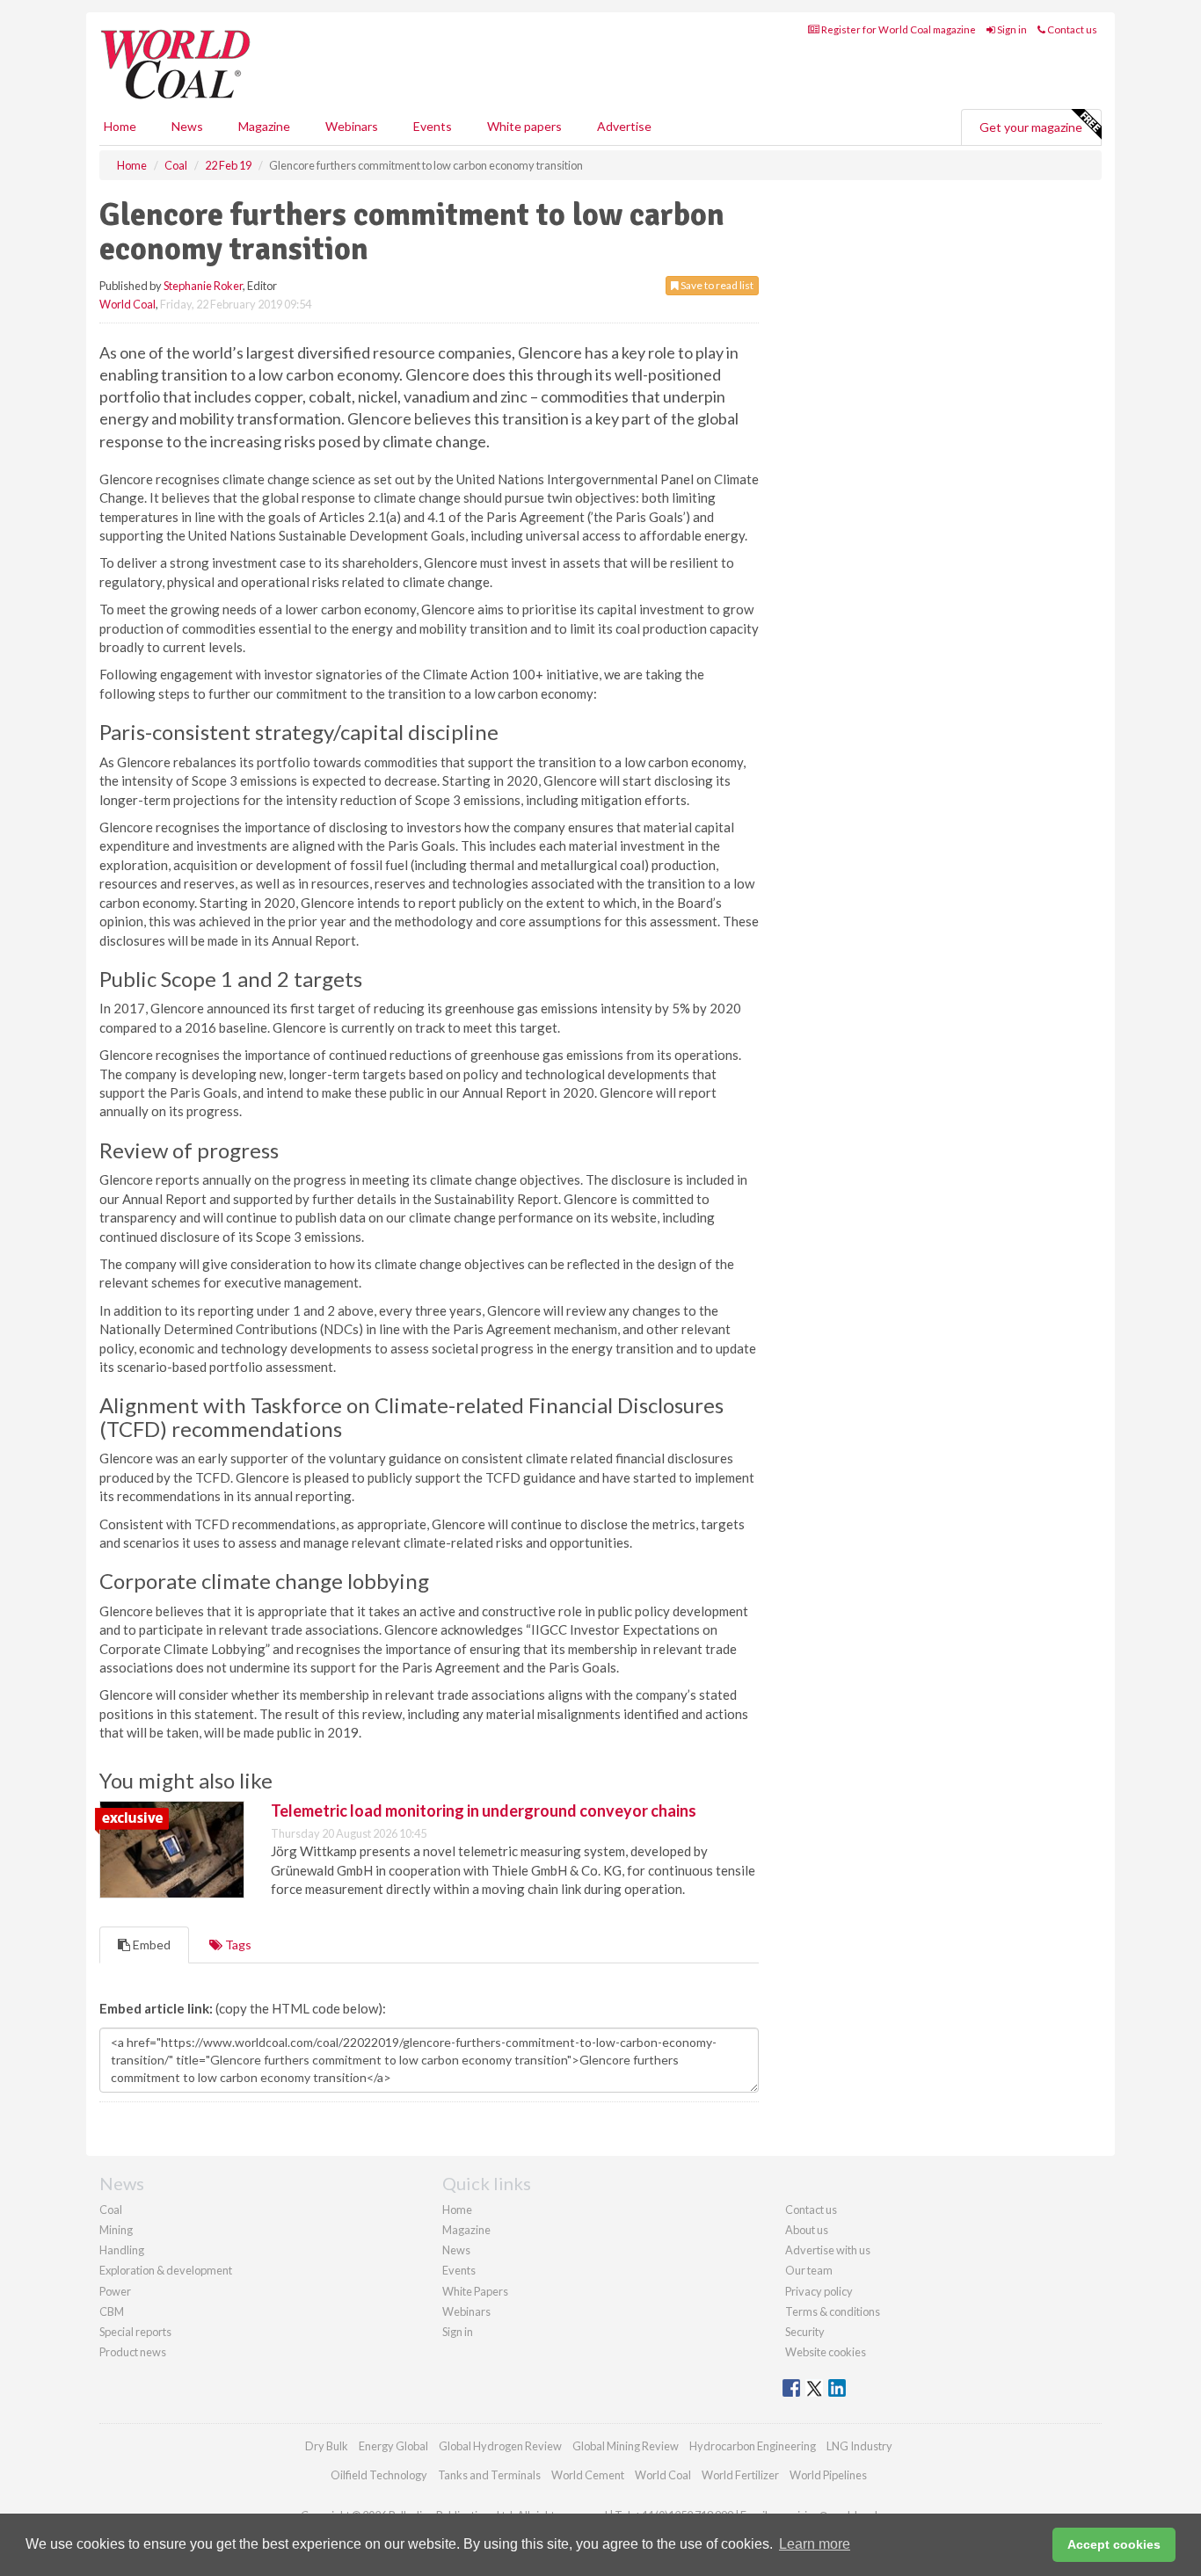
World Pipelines (828, 2475)
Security (805, 2332)
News (456, 2250)
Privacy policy (819, 2291)
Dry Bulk (327, 2446)
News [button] (187, 126)
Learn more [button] (815, 2544)
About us (807, 2230)
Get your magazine (1031, 127)
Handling (122, 2250)
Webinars (352, 126)
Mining (116, 2230)
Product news (133, 2352)
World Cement (588, 2475)
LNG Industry (859, 2446)
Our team (809, 2270)
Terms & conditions (833, 2311)
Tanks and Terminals (489, 2475)
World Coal (127, 304)
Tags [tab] (237, 1945)
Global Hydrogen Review (500, 2446)
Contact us (1071, 29)
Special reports (135, 2332)
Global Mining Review (626, 2446)
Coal (111, 2210)
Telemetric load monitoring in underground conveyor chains (484, 1810)
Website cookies (826, 2352)
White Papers (475, 2291)
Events (433, 126)
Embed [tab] (150, 1945)
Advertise (624, 126)
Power (115, 2291)
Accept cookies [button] (1114, 2544)
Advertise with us (828, 2250)
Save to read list (716, 285)
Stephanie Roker (203, 286)
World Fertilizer (740, 2475)
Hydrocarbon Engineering (753, 2446)
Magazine (264, 126)
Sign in (1011, 29)
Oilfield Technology (379, 2475)
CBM (112, 2311)
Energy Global (393, 2446)
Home (120, 126)
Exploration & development (166, 2270)
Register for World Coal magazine (898, 29)
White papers (524, 126)
